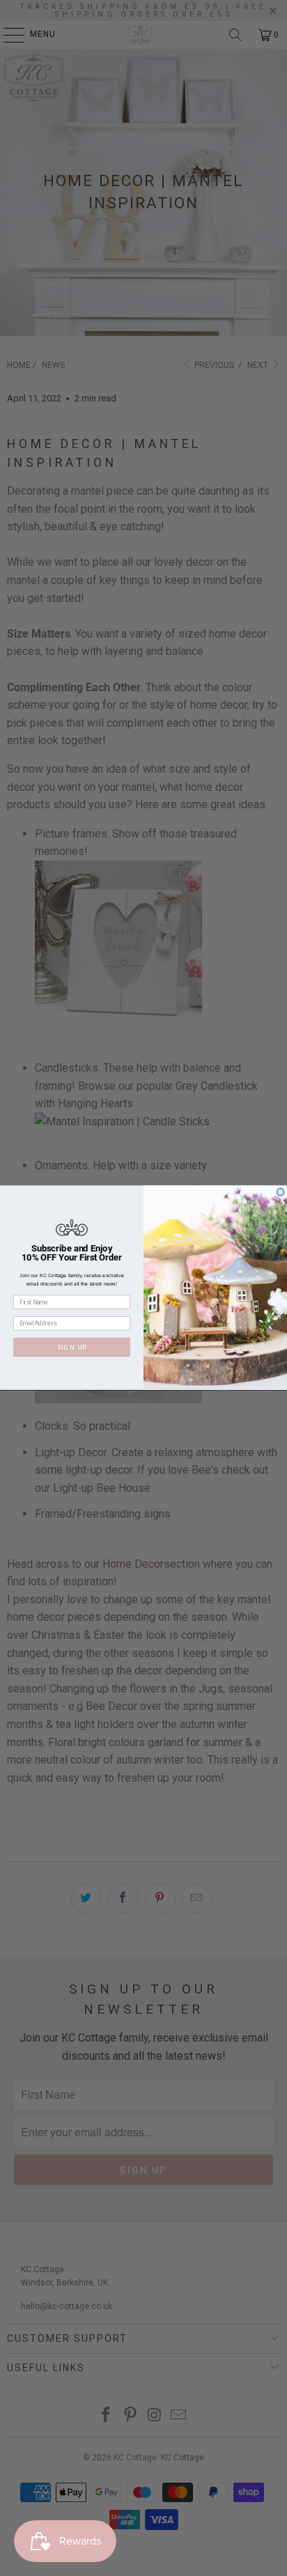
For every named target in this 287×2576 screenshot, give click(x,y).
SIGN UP (72, 1347)
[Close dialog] (280, 1193)
